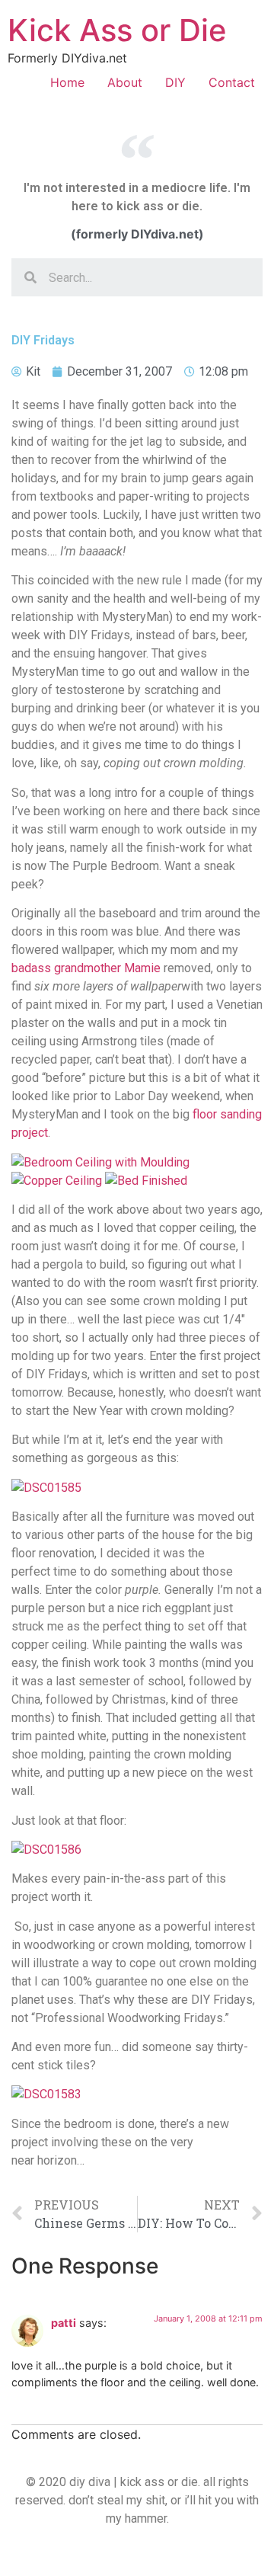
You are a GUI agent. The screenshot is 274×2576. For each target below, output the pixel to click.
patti (64, 2323)
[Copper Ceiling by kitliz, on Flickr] (57, 1181)
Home (67, 82)
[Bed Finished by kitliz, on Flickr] (146, 1181)
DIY (175, 82)
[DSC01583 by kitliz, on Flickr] (46, 2094)
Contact (232, 82)
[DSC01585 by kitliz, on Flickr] (46, 1488)
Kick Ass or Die (117, 30)
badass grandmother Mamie (88, 968)
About (125, 82)
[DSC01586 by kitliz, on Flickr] (46, 1850)
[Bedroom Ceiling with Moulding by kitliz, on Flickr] (100, 1162)
